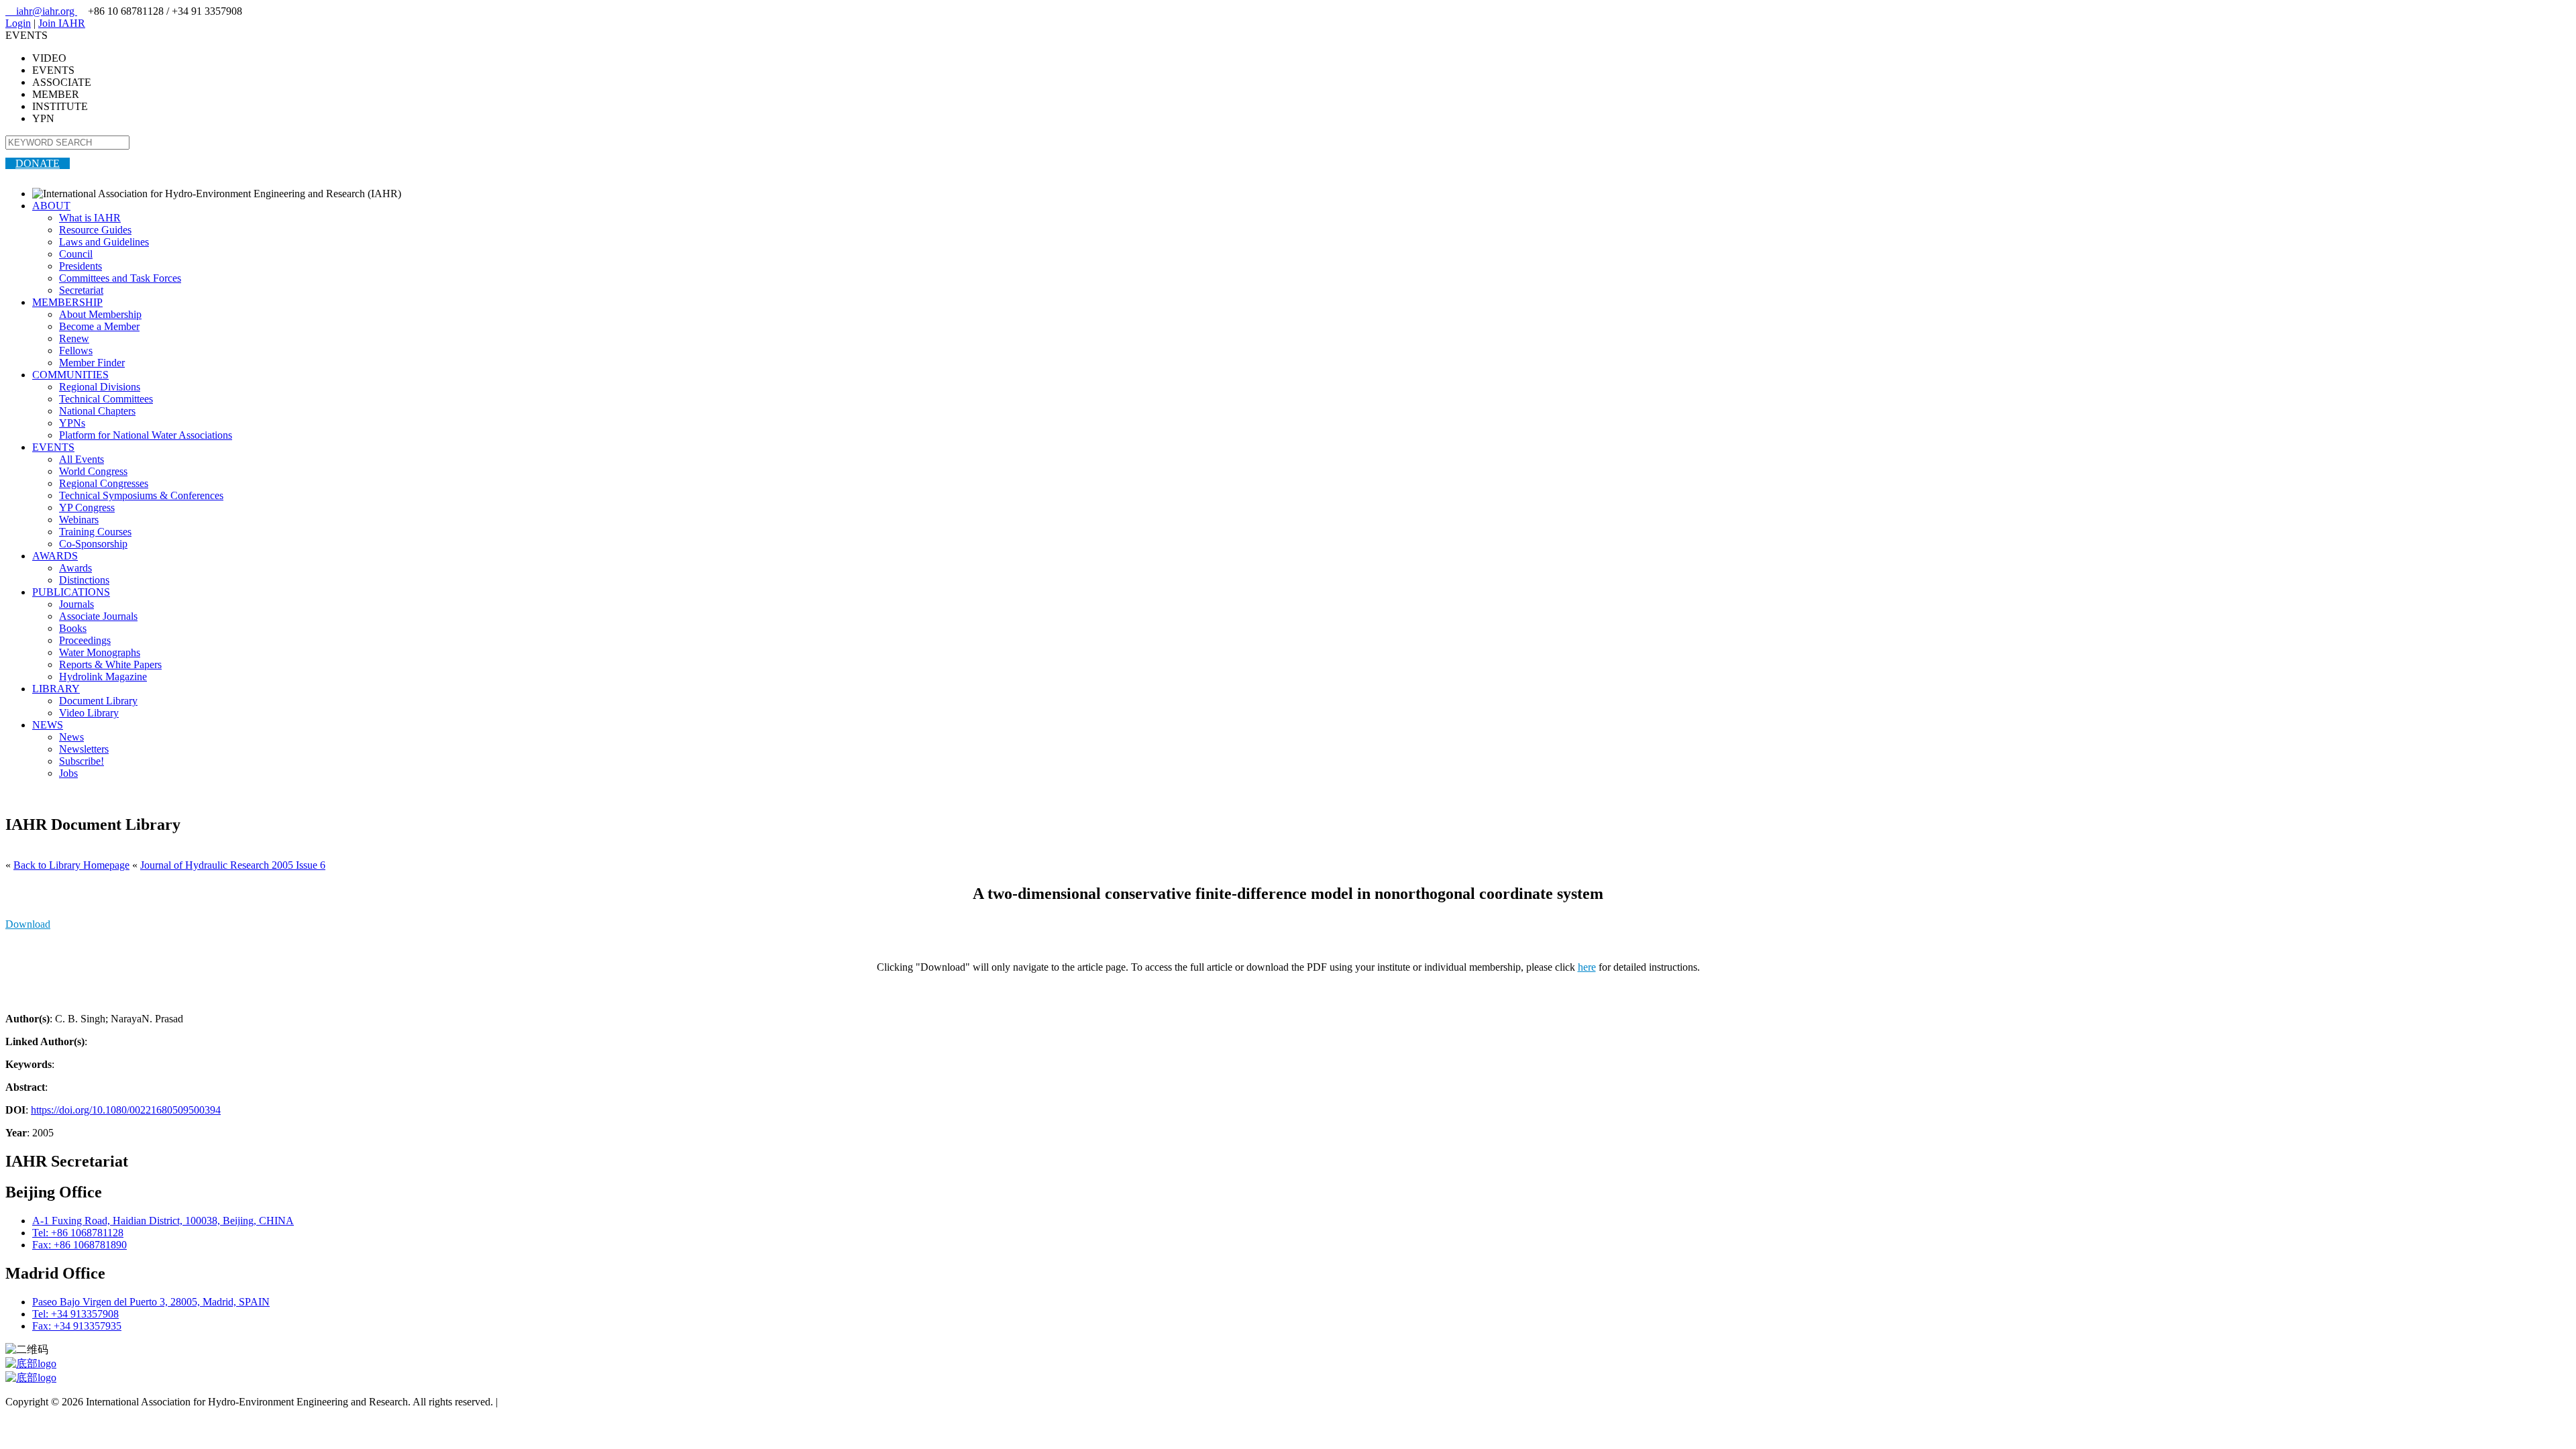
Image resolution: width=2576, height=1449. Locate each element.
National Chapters (97, 411)
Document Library (98, 701)
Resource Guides (95, 230)
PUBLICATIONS (71, 592)
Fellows (76, 351)
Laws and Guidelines (104, 242)
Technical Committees (106, 399)
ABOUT (51, 206)
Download (28, 924)
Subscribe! (82, 761)
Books (73, 628)
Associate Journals (98, 616)
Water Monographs (100, 652)
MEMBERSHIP (67, 302)
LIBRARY (56, 689)
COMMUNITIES (70, 375)
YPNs (72, 423)
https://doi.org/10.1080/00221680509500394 (126, 1110)
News (71, 737)
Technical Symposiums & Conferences (141, 495)
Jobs (68, 773)
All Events (82, 459)
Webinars (79, 520)
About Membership (100, 314)
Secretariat (81, 290)
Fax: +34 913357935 (77, 1326)
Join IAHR (62, 23)
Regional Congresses (104, 483)
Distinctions (84, 580)
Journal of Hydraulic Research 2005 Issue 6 (233, 865)
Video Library (89, 713)
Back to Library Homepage (71, 865)
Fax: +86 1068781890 (79, 1245)
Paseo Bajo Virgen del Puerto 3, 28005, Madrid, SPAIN (151, 1302)
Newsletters (84, 749)
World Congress (93, 471)
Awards (75, 568)
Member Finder (92, 363)
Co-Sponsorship (93, 544)
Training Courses (95, 532)
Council (76, 254)
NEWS (48, 725)
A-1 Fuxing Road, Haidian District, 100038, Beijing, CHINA (163, 1221)
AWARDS (55, 556)
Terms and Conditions (547, 1402)
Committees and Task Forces (120, 278)
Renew (74, 338)
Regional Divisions (100, 387)
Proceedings (85, 640)
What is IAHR (90, 218)
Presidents (80, 266)
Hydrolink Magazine (103, 677)
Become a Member (99, 326)
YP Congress (87, 507)
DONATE (38, 163)
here (1587, 967)
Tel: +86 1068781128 (78, 1233)
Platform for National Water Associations (146, 435)
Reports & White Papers (110, 664)
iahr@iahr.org (41, 11)
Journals (76, 604)
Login (18, 23)
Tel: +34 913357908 (75, 1314)
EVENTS (53, 447)
